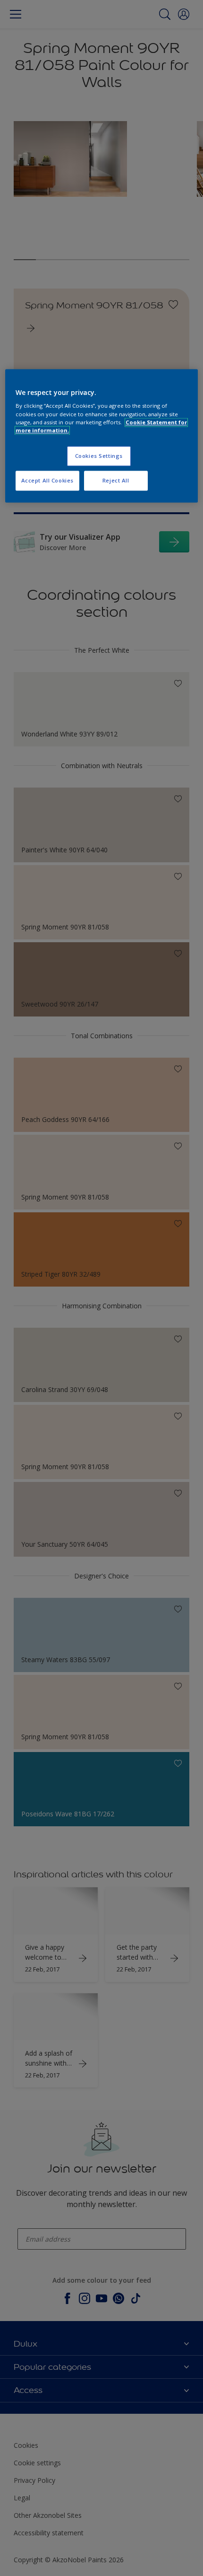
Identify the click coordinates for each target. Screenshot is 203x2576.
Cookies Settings (99, 456)
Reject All (116, 480)
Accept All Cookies (47, 480)
